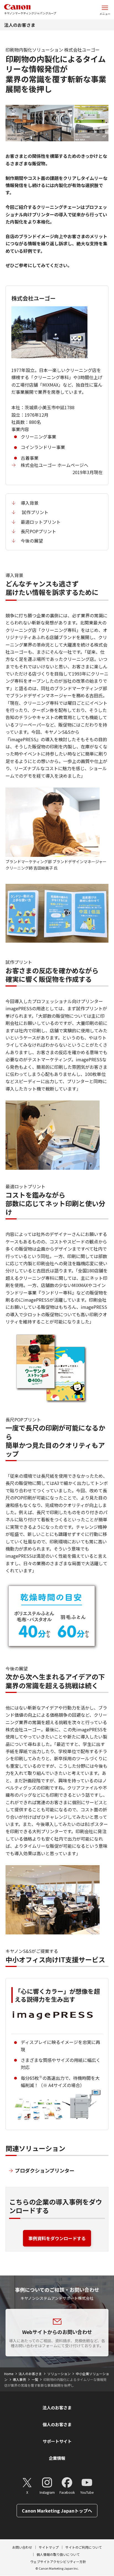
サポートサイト (57, 2441)
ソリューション (59, 2374)
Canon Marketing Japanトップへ (57, 2511)
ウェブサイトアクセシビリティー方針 (58, 2562)
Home (9, 2374)
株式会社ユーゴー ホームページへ (55, 465)
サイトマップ (49, 2547)
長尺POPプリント (38, 531)
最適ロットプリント (41, 522)
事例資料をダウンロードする (57, 2238)
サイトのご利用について (84, 2547)
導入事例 (19, 2379)
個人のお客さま (57, 2424)
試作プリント (35, 512)
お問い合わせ (22, 2547)
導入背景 (30, 503)
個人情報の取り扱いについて (58, 2554)
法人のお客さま (20, 25)
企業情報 (57, 2458)
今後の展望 (32, 541)
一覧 (35, 2379)
